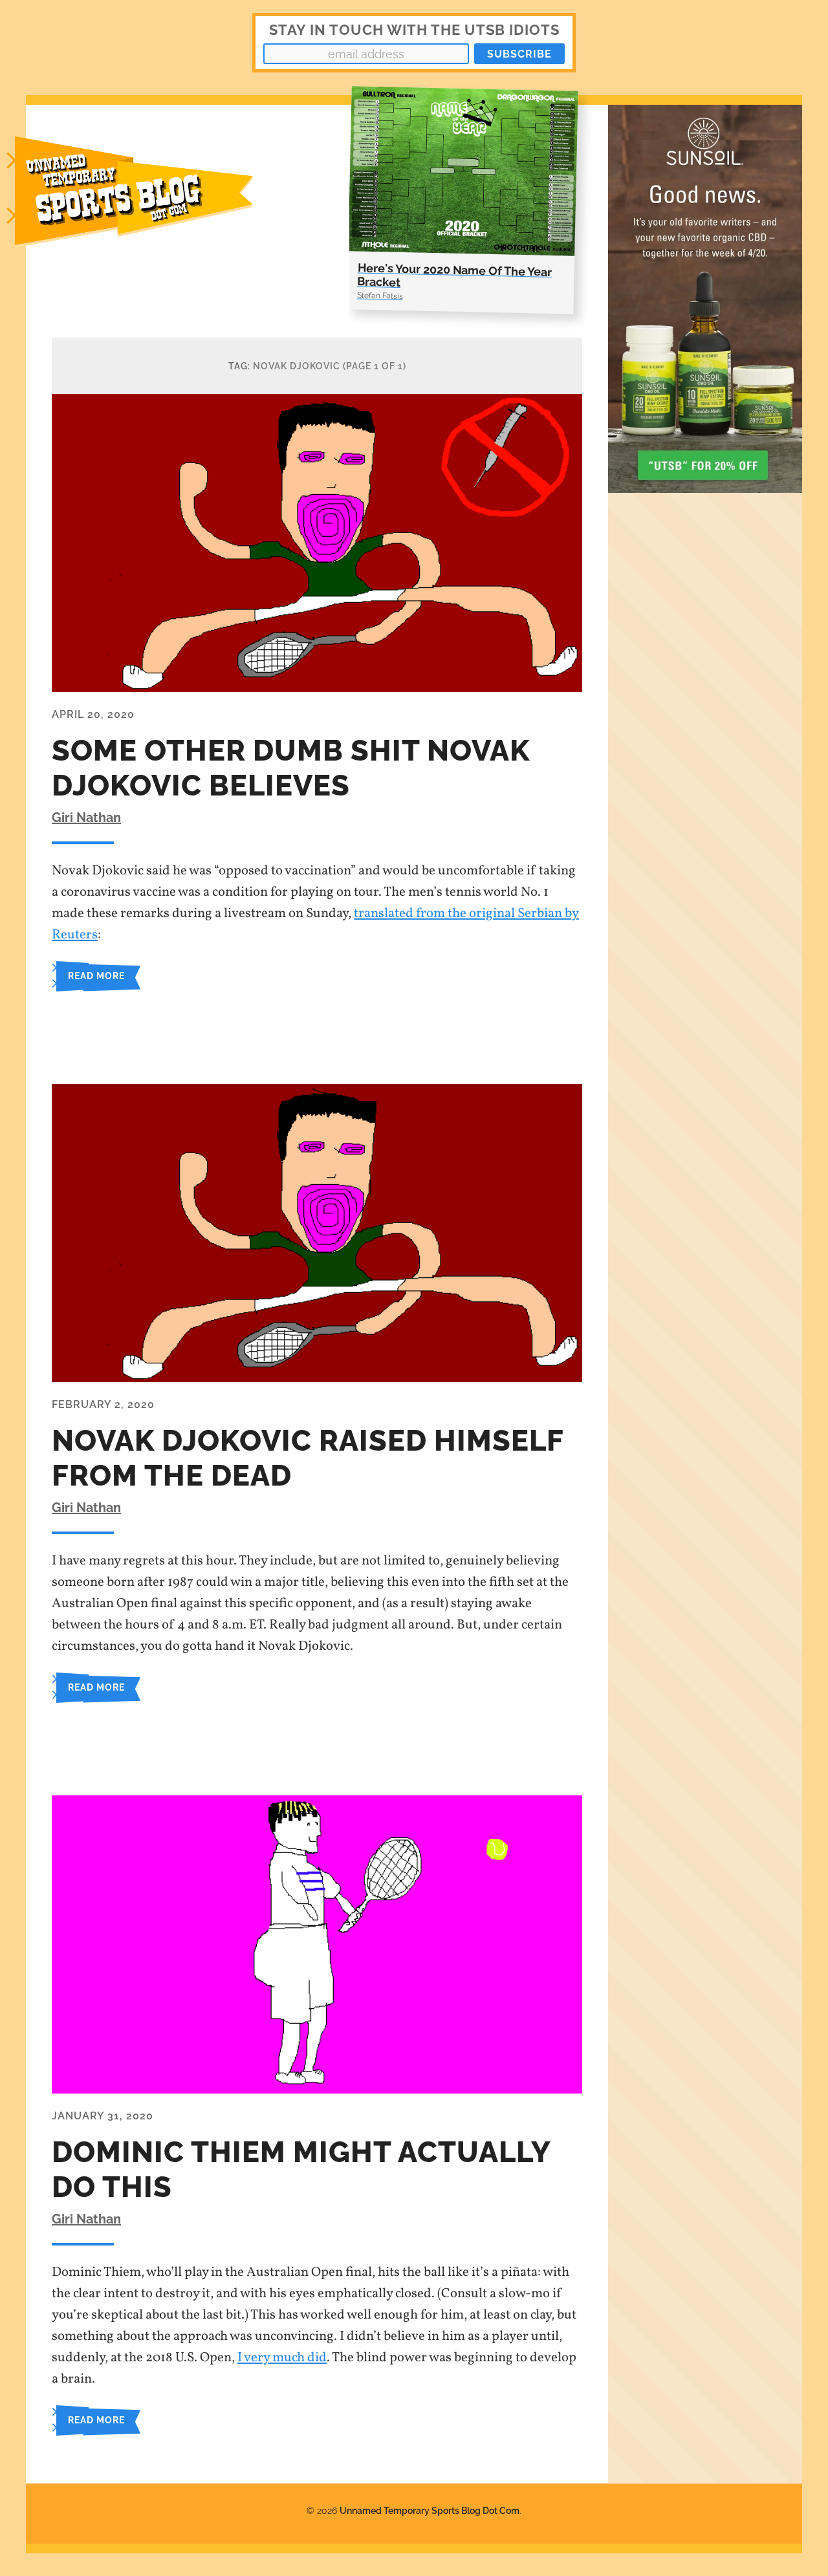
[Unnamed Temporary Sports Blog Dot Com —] (149, 208)
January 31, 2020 (103, 2116)
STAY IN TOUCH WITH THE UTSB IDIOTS (414, 30)
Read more (96, 976)
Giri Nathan (86, 817)
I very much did (282, 2358)
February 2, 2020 (103, 1404)
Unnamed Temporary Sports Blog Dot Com (430, 2510)
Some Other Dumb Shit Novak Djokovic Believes (291, 768)
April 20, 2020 (93, 714)
